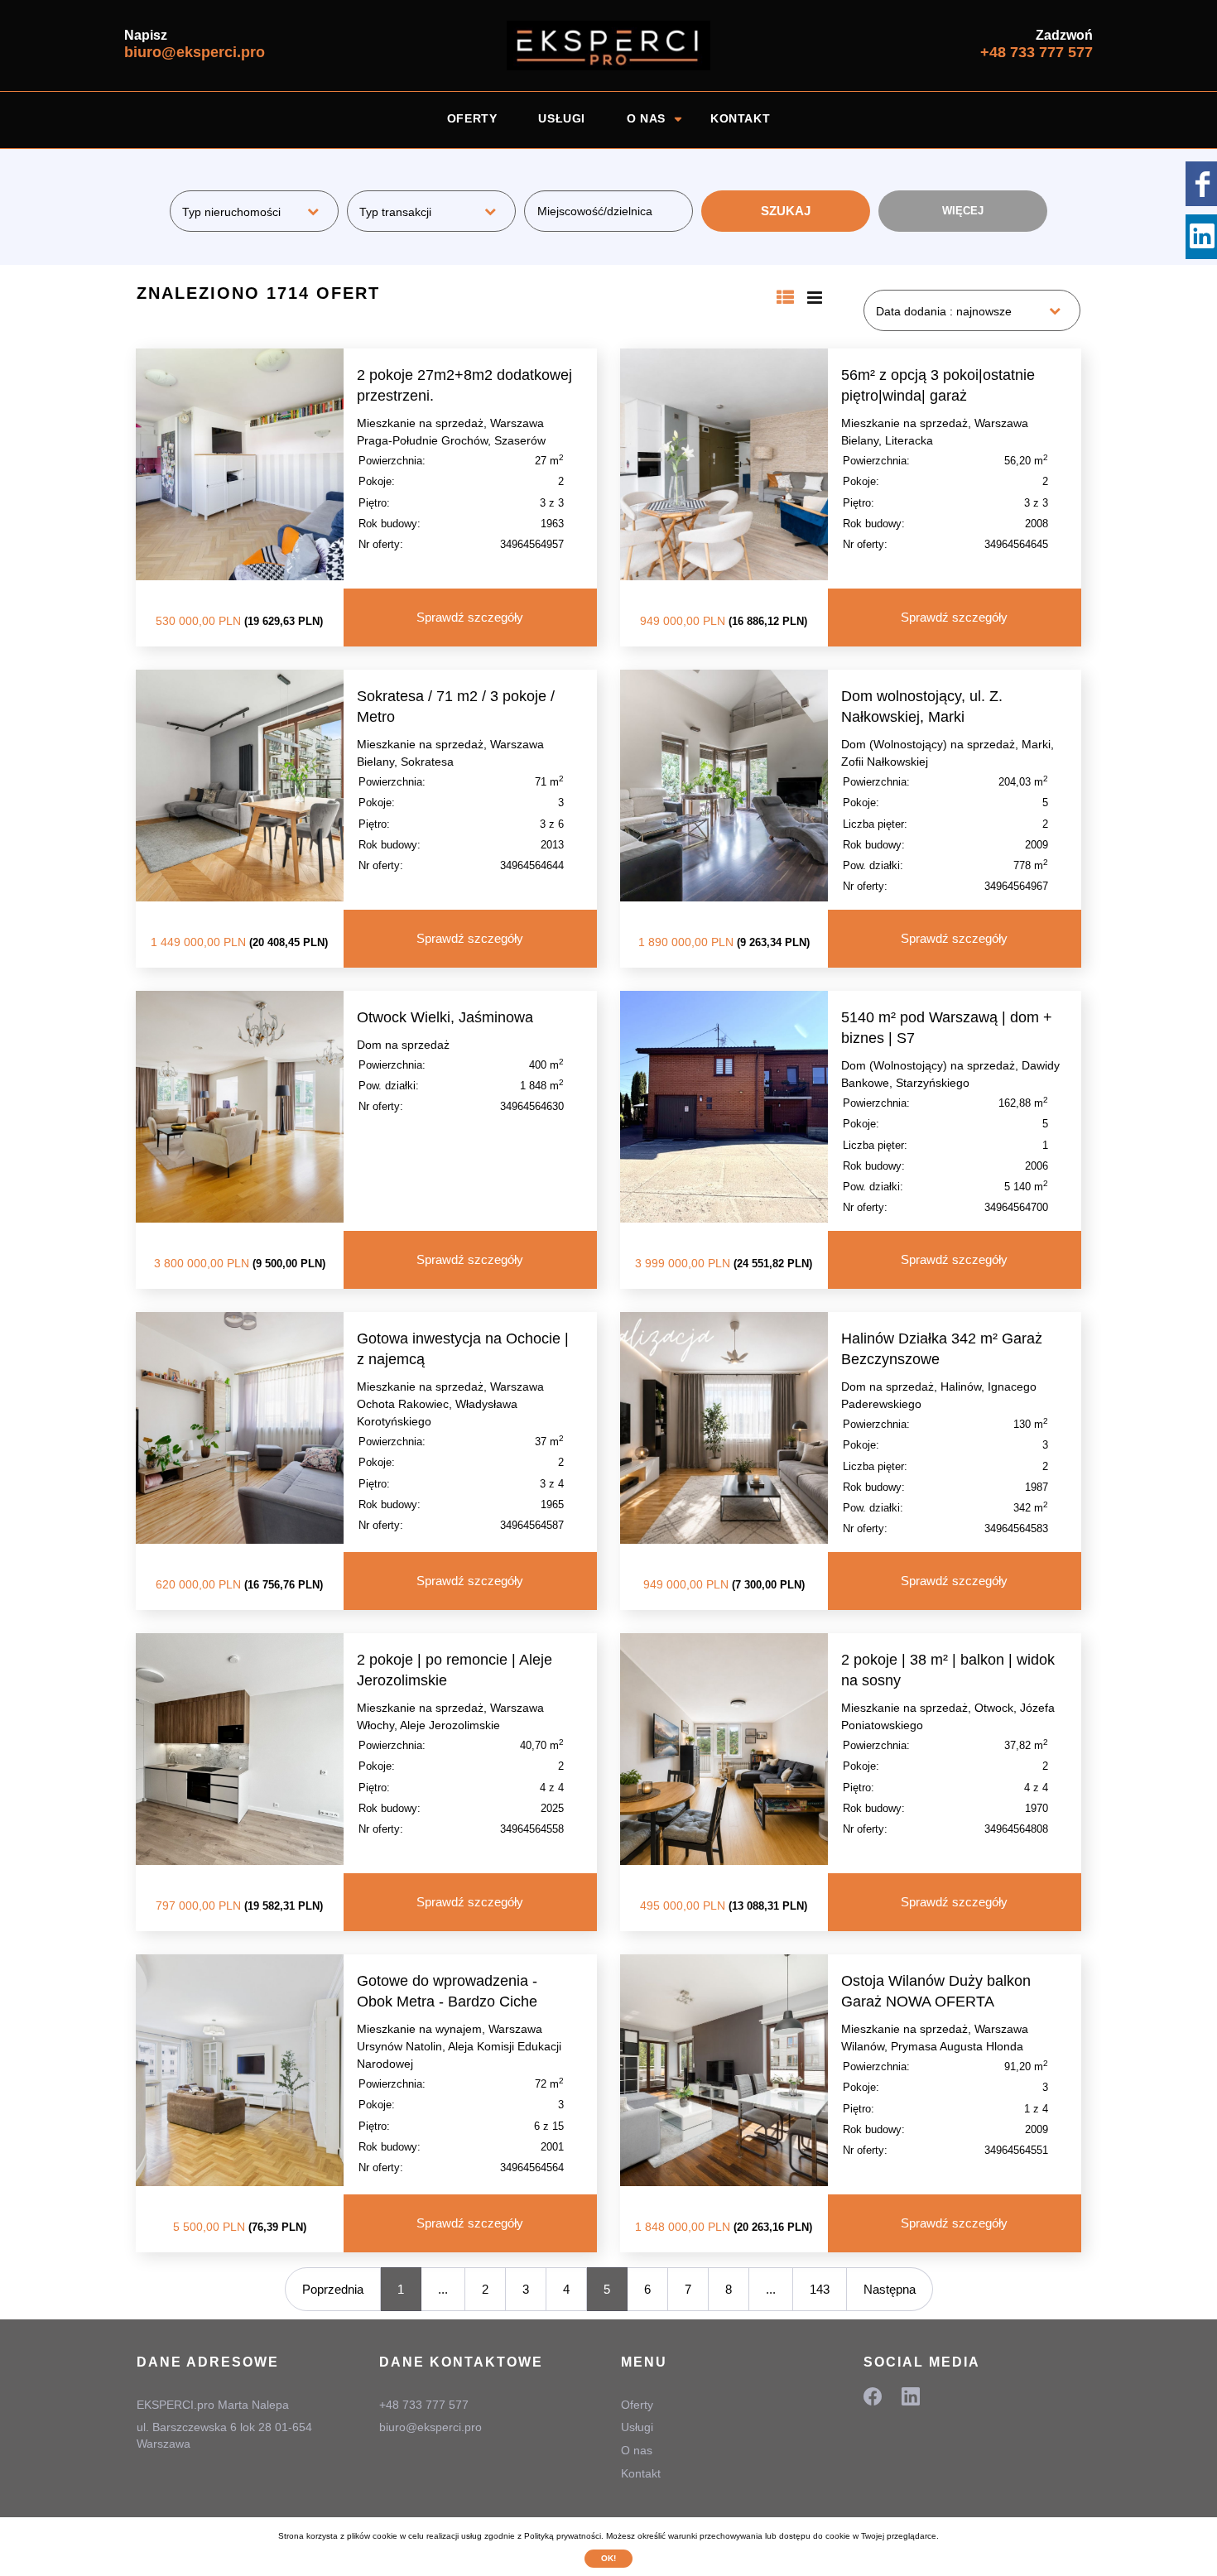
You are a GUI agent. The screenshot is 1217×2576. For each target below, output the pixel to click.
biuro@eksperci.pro (195, 52)
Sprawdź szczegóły (470, 617)
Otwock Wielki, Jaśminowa (445, 1017)
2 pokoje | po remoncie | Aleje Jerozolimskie (455, 1670)
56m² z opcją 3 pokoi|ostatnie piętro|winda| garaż (938, 385)
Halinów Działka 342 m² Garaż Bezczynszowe (942, 1349)
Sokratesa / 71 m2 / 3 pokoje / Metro (456, 706)
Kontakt (740, 118)
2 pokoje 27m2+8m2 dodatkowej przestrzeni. (464, 385)
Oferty (472, 118)
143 (820, 2289)
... (443, 2289)
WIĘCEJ (963, 211)
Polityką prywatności (563, 2536)
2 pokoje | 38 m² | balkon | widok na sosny (948, 1670)
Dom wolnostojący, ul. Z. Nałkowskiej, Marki (922, 706)
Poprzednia (333, 2289)
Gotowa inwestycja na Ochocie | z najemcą (463, 1349)
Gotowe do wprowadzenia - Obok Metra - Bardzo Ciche (447, 1991)
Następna (890, 2289)
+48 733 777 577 (1037, 52)
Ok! (608, 2558)
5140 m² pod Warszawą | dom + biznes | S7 (947, 1028)
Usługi (562, 118)
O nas (646, 118)
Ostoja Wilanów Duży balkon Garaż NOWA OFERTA (936, 1991)
